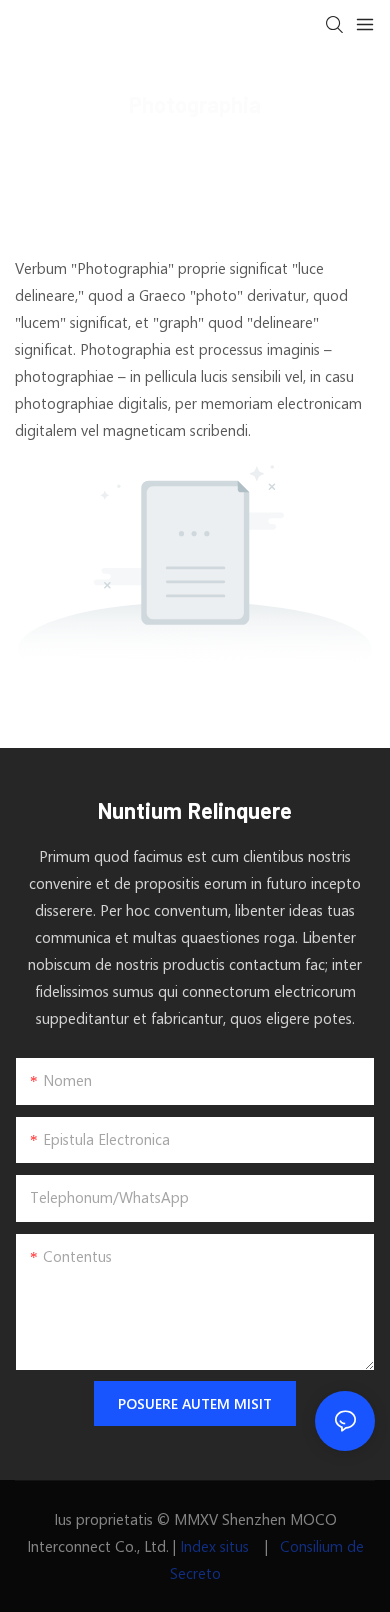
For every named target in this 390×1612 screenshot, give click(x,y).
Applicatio (214, 151)
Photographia (318, 151)
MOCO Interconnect (88, 151)
